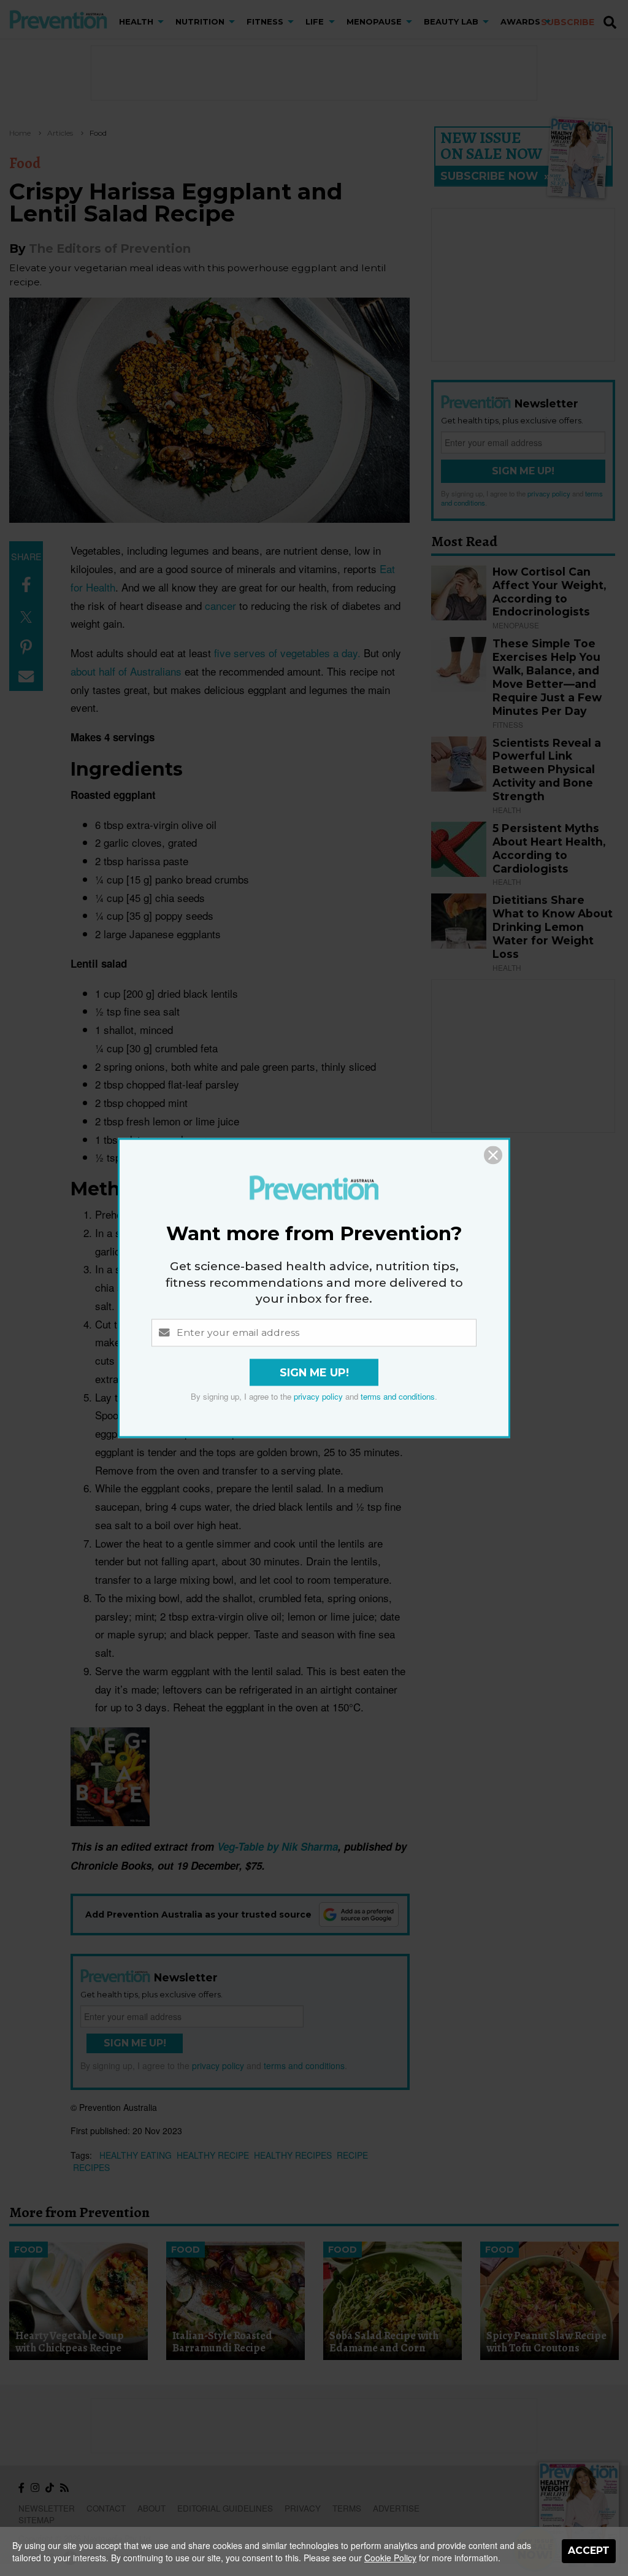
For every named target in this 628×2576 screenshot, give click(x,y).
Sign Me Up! (314, 1373)
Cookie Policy (390, 2558)
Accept (589, 2551)
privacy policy (318, 1397)
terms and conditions (398, 1397)
